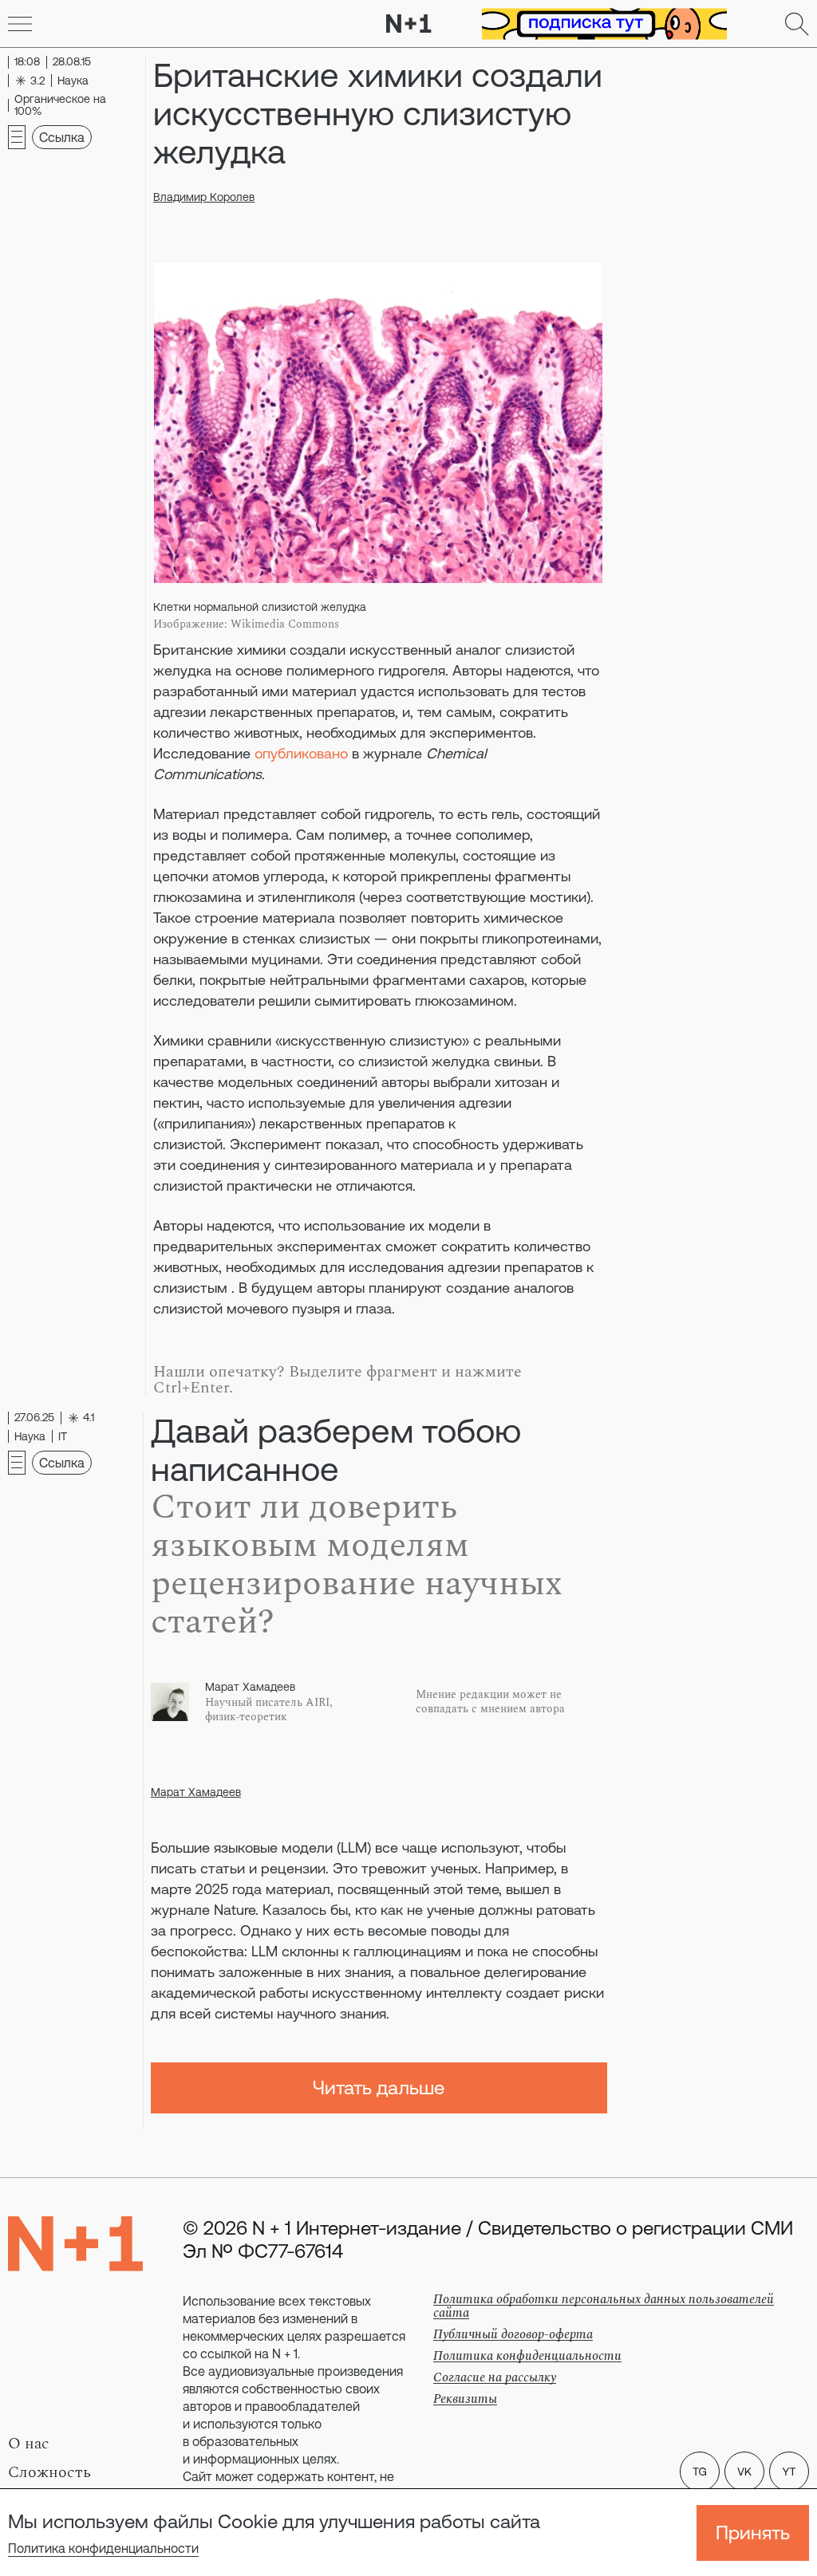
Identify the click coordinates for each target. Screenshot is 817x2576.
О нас (29, 2444)
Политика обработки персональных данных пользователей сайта (604, 2306)
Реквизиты (465, 2399)
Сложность (49, 2472)
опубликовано (301, 753)
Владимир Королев (204, 197)
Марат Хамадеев (196, 1792)
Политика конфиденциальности (103, 2548)
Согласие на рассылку (495, 2377)
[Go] (20, 24)
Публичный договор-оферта (513, 2334)
